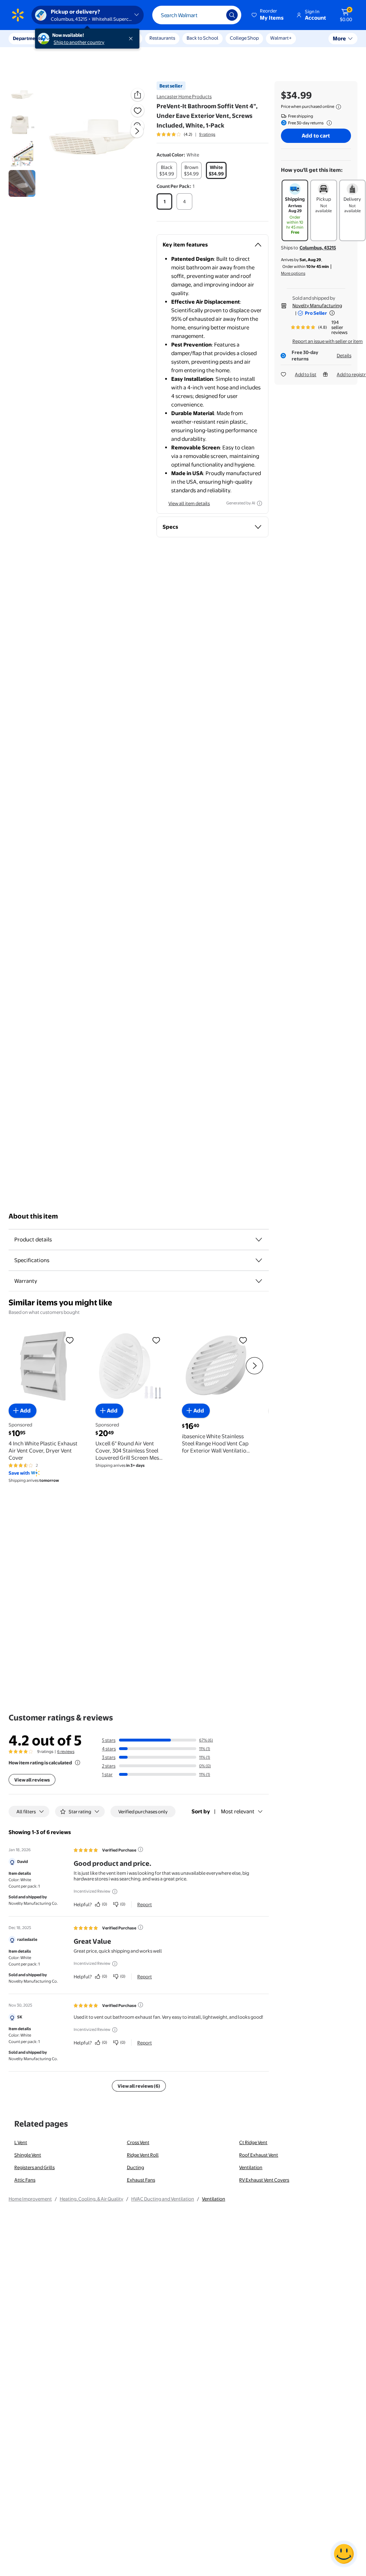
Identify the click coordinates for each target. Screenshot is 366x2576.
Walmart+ (281, 38)
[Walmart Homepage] (18, 15)
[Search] (232, 15)
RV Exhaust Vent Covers (264, 2180)
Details (344, 355)
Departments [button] (28, 38)
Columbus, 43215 (318, 248)
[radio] (167, 170)
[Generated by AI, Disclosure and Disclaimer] (259, 503)
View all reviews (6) (139, 2086)
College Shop (244, 38)
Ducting (135, 2167)
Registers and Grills (34, 2167)
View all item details (189, 503)
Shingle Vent (28, 2155)
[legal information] (338, 107)
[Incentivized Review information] (115, 1892)
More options (293, 273)
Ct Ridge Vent (253, 2142)
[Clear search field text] (216, 15)
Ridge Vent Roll (143, 2155)
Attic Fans (25, 2180)
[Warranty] (259, 1281)
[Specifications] (259, 1260)
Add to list (306, 374)
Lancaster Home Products (184, 96)
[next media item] (137, 131)
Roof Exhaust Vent (259, 2155)
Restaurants (162, 38)
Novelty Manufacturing (317, 305)
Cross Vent (138, 2142)
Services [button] (72, 38)
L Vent (21, 2142)
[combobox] (197, 15)
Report (145, 1904)
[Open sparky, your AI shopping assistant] (344, 2554)
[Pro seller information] (332, 313)
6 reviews (66, 1752)
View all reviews (32, 1780)
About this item (33, 1216)
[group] (186, 134)
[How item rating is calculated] (78, 1763)
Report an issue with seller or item (328, 341)
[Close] (132, 39)
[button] (268, 15)
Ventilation (251, 2167)
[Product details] (259, 1240)
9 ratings (207, 134)
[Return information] (328, 123)
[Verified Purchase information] (140, 1849)
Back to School (202, 38)
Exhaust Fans (141, 2180)
